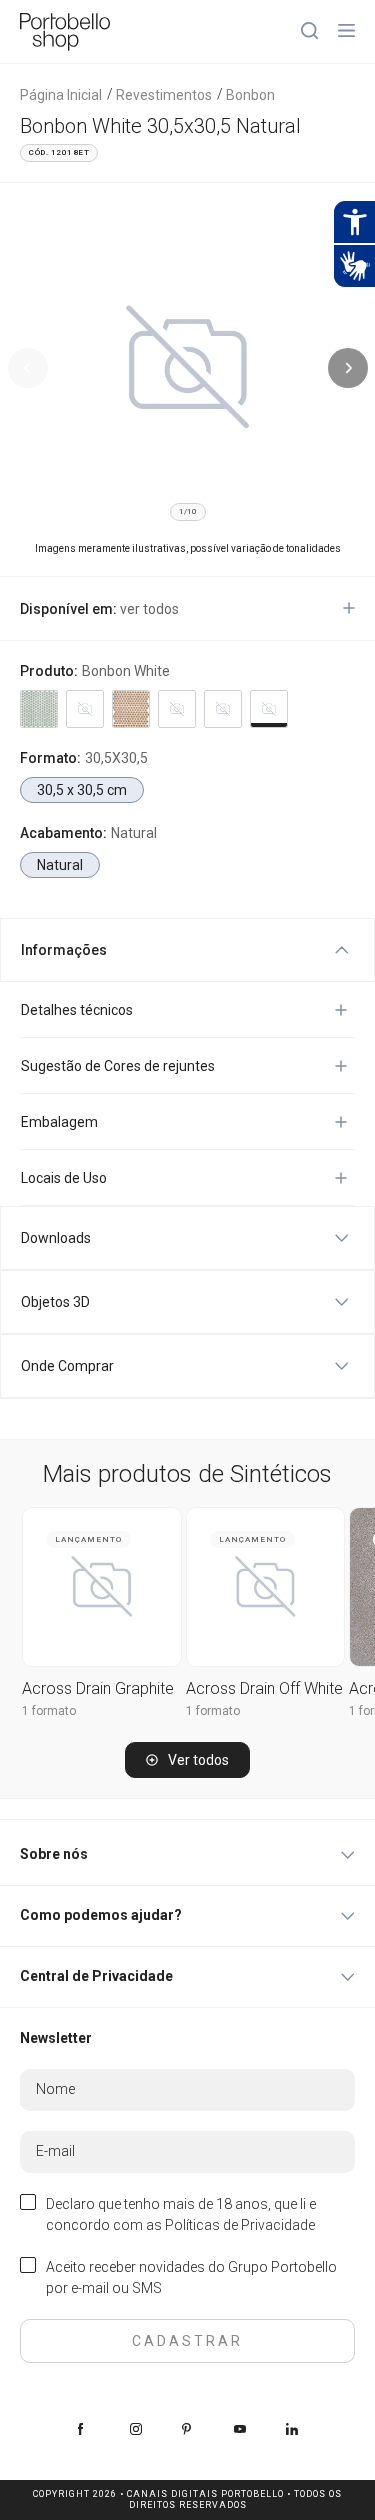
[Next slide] (348, 368)
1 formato (49, 1711)
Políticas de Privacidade (240, 2225)
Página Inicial (61, 95)
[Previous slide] (28, 368)
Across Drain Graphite (98, 1688)
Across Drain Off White (264, 1688)
